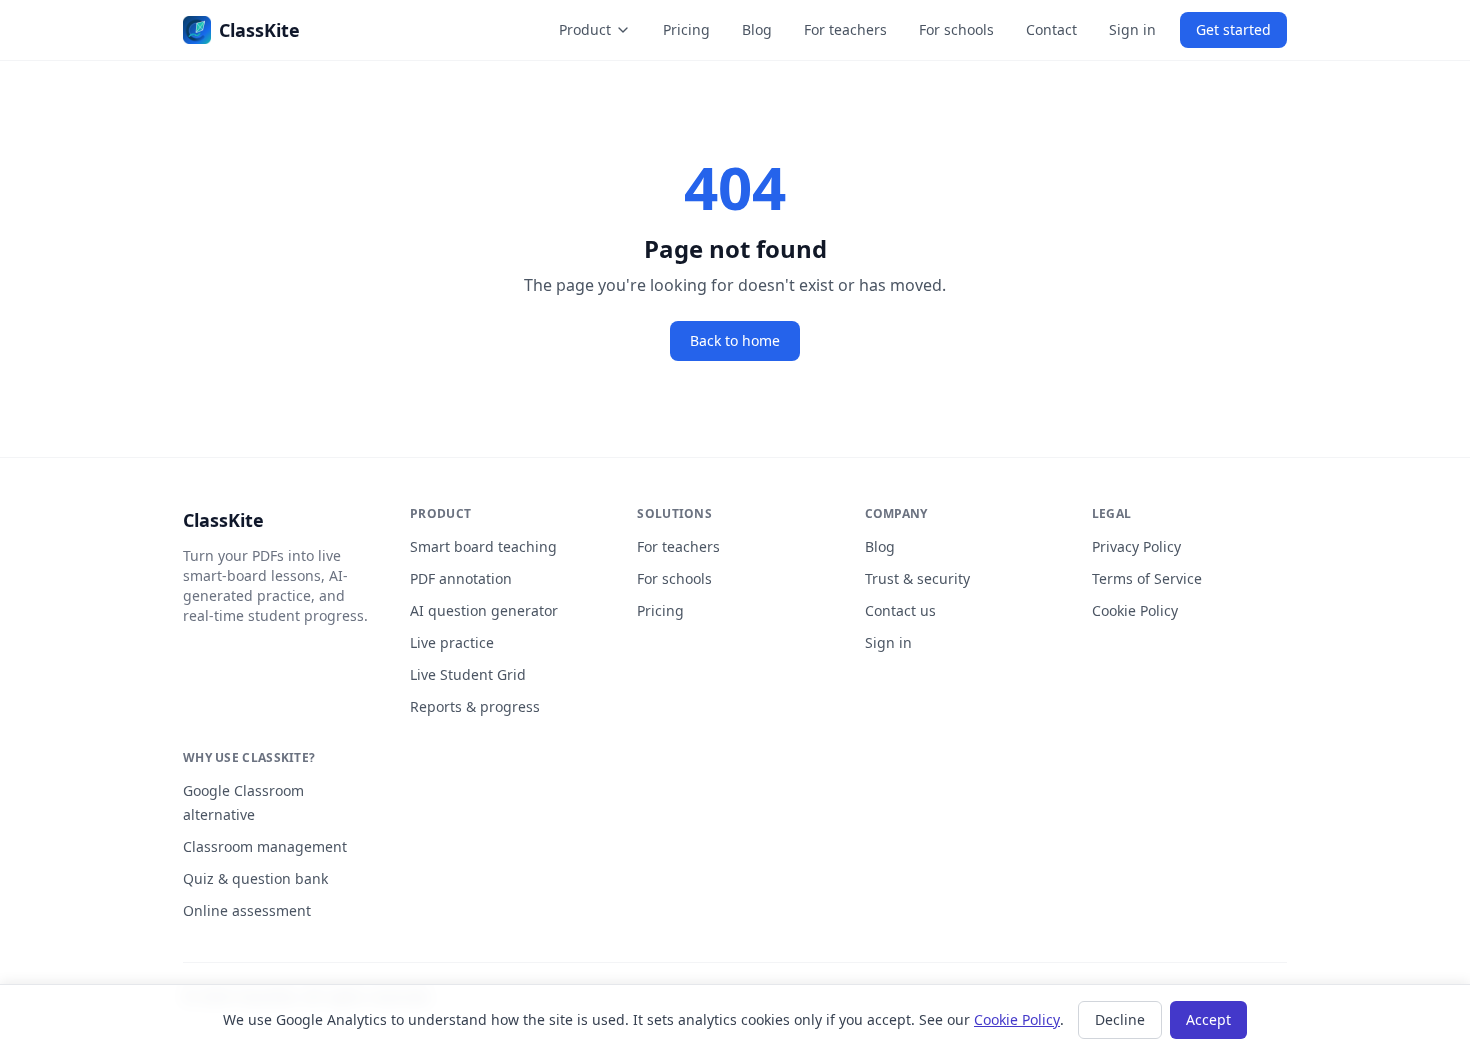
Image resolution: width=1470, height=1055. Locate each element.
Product (585, 29)
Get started (1233, 29)
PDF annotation (461, 578)
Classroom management (265, 846)
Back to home (735, 340)
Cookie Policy (1135, 610)
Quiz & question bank (255, 878)
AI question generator (484, 610)
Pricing (686, 29)
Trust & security (917, 578)
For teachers (845, 29)
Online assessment (247, 910)
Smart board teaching (483, 546)
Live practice (452, 642)
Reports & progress (475, 706)
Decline (1120, 1019)
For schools (956, 29)
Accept (1208, 1019)
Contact (1051, 29)
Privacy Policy (1136, 546)
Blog (757, 29)
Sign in (1132, 29)
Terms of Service (1147, 578)
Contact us (900, 610)
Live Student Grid (468, 674)
